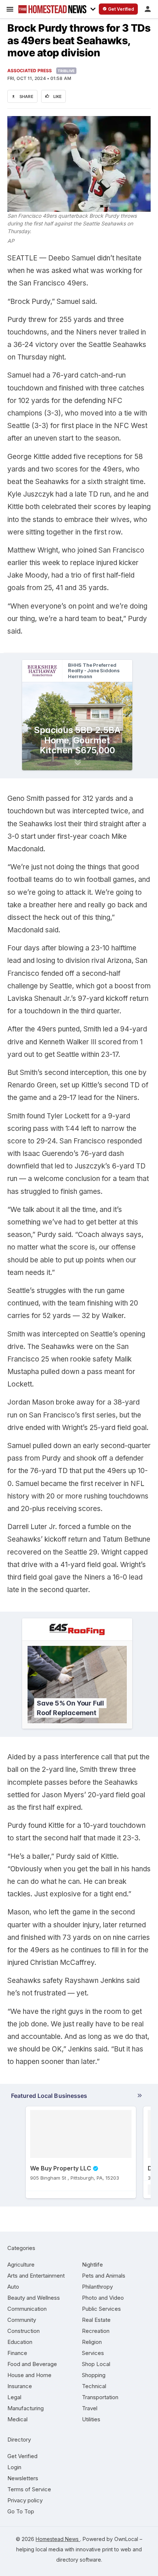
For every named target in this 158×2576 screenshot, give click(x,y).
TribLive (66, 71)
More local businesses (77, 2097)
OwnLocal (126, 2539)
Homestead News (58, 2539)
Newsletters (23, 2478)
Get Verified (22, 2456)
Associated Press (30, 71)
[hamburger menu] (10, 9)
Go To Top (21, 2511)
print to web (117, 2549)
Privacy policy (25, 2500)
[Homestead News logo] (52, 9)
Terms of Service (29, 2489)
